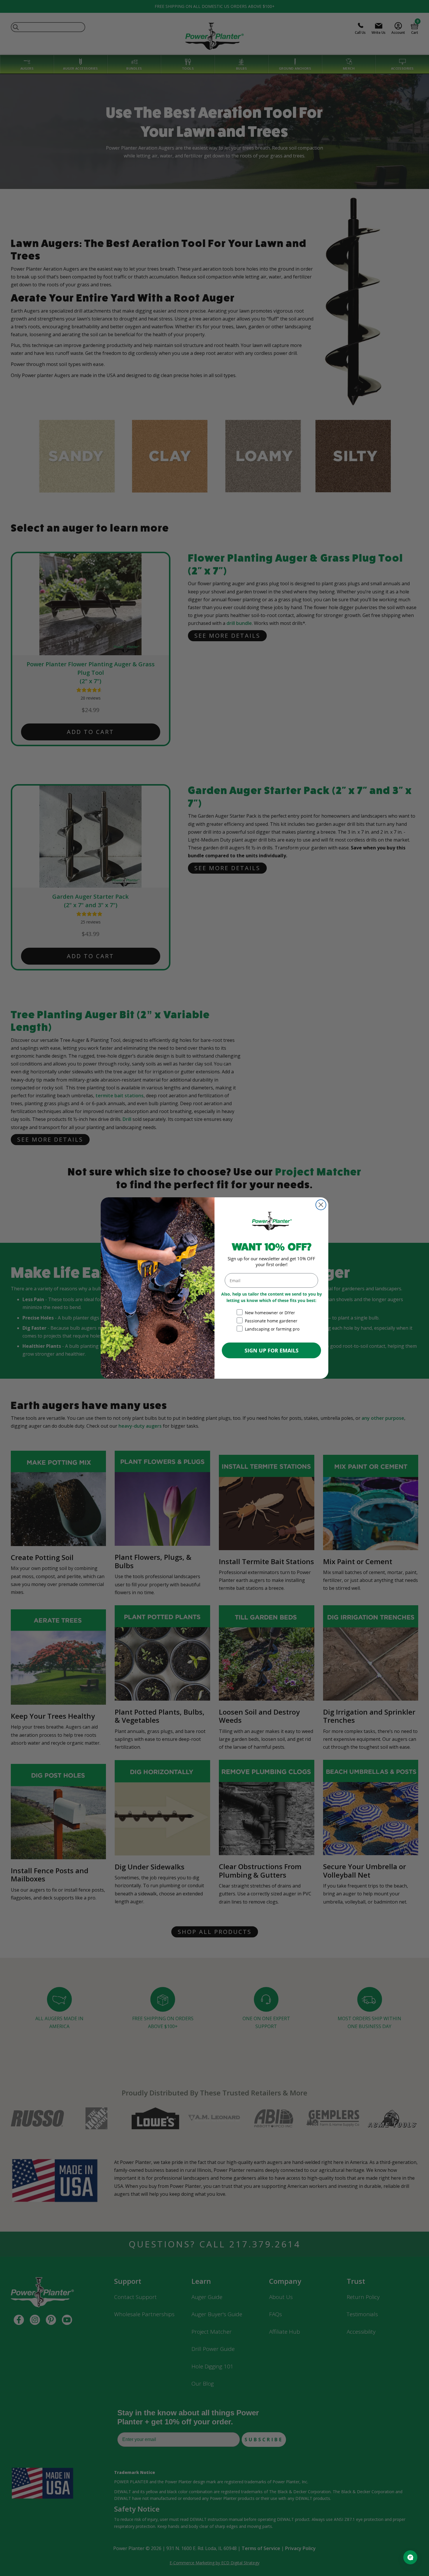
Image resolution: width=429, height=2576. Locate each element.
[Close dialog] (321, 1205)
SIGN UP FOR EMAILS (272, 1350)
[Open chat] (410, 2557)
